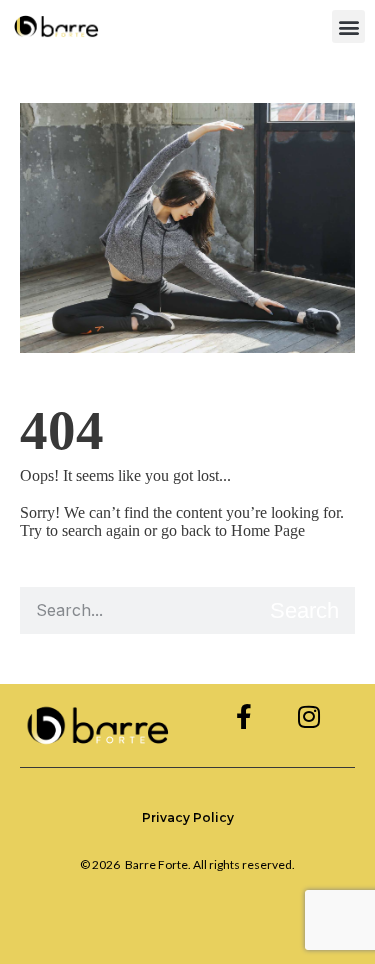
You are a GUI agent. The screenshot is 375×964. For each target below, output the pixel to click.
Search (304, 610)
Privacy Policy (188, 817)
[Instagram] (308, 716)
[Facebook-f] (243, 716)
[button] (348, 26)
